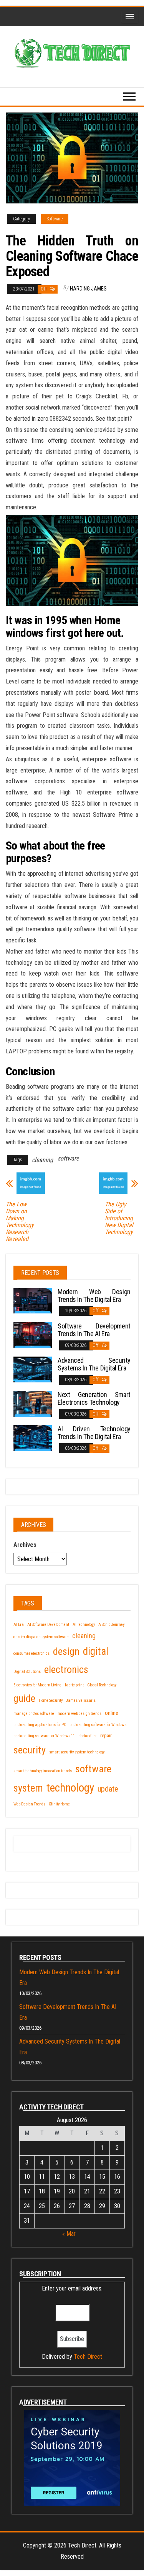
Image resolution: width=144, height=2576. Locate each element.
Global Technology (102, 1685)
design (66, 1651)
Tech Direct (88, 2357)
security (30, 1750)
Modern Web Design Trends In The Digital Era (94, 1296)
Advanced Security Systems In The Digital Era (94, 1364)
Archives (25, 1545)
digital (96, 1651)
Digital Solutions (27, 1672)
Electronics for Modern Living (37, 1685)
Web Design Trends (29, 1804)
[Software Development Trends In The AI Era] (33, 1334)
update (108, 1789)
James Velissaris (81, 1700)
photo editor (88, 1736)
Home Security (51, 1700)
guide (24, 1698)
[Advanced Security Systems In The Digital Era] (33, 1369)
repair (106, 1736)
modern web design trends (79, 1714)
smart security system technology (77, 1752)
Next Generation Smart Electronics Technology (94, 1398)
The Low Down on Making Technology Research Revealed (20, 1222)
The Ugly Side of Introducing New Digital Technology (119, 1218)
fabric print (74, 1685)
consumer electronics (31, 1653)
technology (70, 1788)
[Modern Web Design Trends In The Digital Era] (33, 1300)
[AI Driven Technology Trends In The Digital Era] (33, 1438)
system (28, 1788)
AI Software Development (48, 1625)
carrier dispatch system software (41, 1637)
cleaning (42, 1160)
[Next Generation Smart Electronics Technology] (33, 1403)
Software (55, 219)
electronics (66, 1669)
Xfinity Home (59, 1804)
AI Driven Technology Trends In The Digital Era (94, 1433)
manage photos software (34, 1714)
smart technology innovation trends (43, 1771)
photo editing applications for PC (40, 1725)
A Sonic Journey (111, 1625)
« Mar (69, 2234)
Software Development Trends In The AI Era (94, 1330)
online (112, 1713)
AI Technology (84, 1625)
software (68, 1158)
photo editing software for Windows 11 (44, 1736)
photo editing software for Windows (98, 1725)
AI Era (19, 1625)
